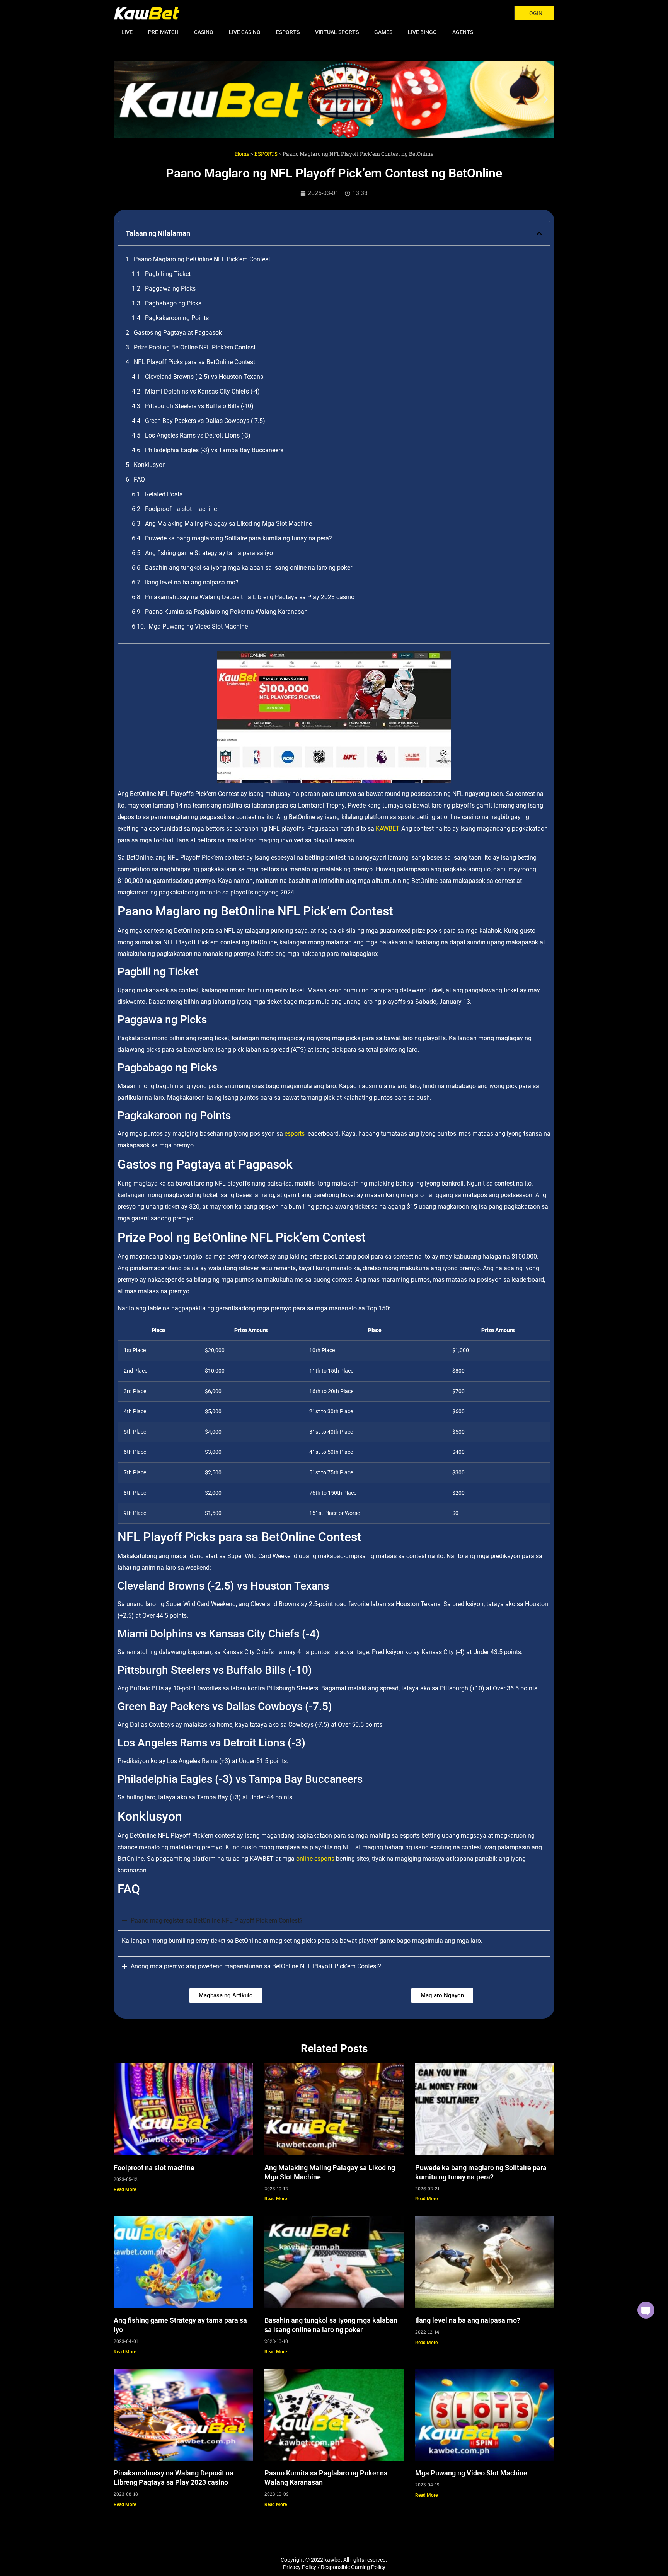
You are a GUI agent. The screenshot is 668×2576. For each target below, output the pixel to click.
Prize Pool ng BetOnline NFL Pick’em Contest (195, 347)
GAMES (383, 32)
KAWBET (388, 829)
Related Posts (164, 494)
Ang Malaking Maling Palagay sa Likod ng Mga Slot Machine (228, 524)
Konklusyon (150, 465)
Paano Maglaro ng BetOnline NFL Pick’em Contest (202, 259)
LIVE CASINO (245, 32)
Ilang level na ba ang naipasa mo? (192, 582)
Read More (125, 2189)
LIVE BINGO (422, 32)
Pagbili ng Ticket (168, 274)
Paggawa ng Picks (170, 289)
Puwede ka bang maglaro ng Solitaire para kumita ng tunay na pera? (239, 538)
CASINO (204, 32)
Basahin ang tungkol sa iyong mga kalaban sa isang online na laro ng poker (249, 568)
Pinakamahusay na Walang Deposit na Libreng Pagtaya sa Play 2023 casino (250, 597)
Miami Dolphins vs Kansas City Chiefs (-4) (202, 391)
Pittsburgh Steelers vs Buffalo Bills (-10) (199, 406)
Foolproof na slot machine (181, 509)
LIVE (127, 32)
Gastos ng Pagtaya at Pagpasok (178, 333)
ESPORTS (288, 32)
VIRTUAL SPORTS (337, 32)
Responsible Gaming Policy (353, 2567)
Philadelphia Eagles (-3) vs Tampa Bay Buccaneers (214, 450)
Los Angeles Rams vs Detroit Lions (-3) (198, 435)
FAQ (139, 480)
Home (242, 154)
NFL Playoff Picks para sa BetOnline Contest (194, 362)
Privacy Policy (300, 2567)
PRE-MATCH (163, 32)
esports (295, 1134)
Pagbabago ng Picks (173, 303)
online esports (315, 1859)
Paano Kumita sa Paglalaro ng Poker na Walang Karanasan (226, 612)
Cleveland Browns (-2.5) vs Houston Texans (204, 377)
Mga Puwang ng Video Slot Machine (198, 626)
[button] (122, 100)
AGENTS (463, 32)
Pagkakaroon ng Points (177, 318)
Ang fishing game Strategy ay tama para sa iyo (209, 553)
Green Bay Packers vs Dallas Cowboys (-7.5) (205, 421)
